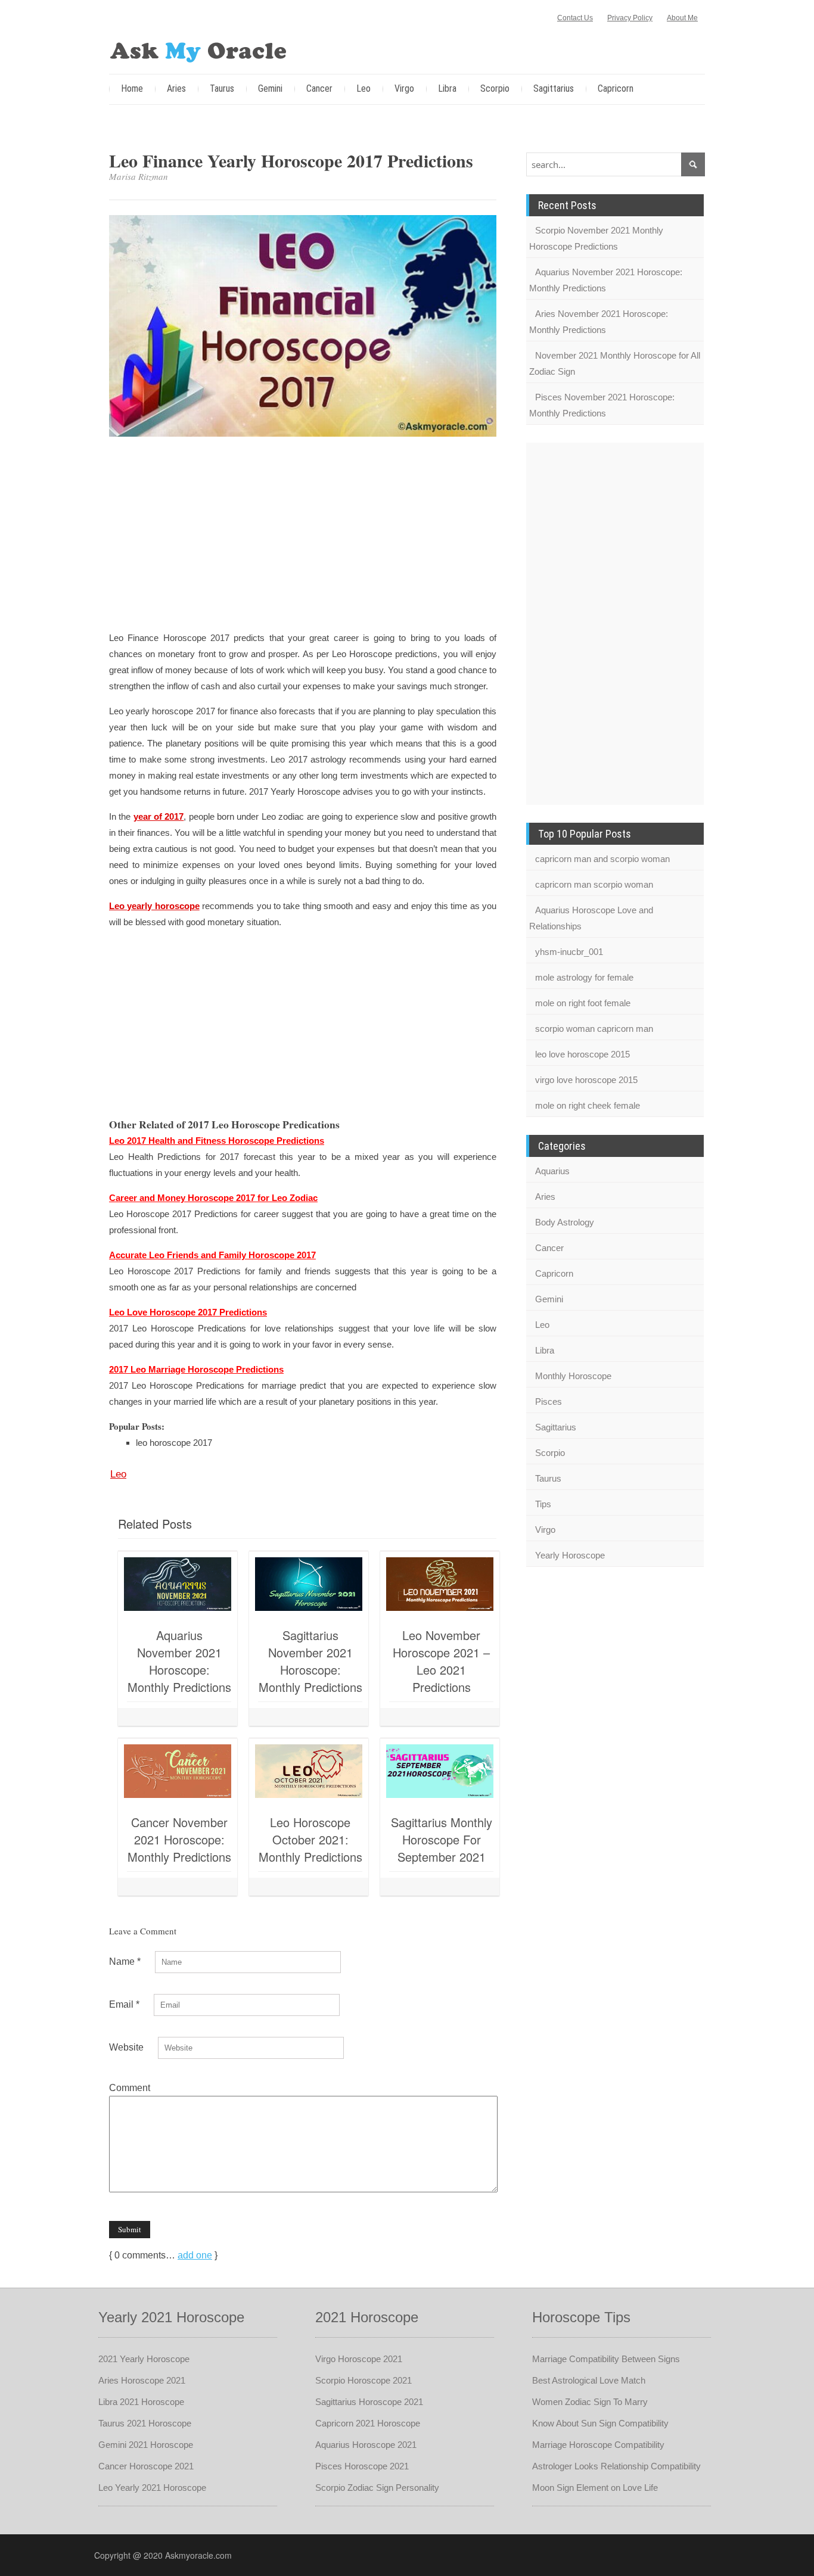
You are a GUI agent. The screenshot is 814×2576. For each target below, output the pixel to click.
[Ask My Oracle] (198, 50)
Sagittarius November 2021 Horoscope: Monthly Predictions (310, 1661)
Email (124, 2004)
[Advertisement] (303, 536)
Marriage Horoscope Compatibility (598, 2445)
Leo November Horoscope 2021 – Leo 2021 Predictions (441, 1661)
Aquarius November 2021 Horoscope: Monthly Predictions (179, 1661)
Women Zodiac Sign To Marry (590, 2402)
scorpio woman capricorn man (594, 1029)
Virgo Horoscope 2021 (359, 2359)
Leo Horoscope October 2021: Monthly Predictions (310, 1839)
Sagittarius (554, 88)
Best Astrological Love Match (589, 2380)
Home (132, 88)
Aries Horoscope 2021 (142, 2380)
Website (126, 2047)
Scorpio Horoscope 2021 (363, 2380)
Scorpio (495, 88)
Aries (176, 88)
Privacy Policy (630, 18)
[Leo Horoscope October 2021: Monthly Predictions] (309, 1771)
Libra (447, 88)
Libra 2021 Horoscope (141, 2402)
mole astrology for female (584, 977)
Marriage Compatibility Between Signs (606, 2359)
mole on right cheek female (588, 1105)
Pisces (549, 1401)
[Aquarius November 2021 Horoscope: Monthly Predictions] (178, 1584)
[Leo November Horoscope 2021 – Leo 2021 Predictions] (440, 1584)
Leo (363, 88)
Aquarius (552, 1171)
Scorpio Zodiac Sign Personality (377, 2488)
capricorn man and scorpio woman (602, 859)
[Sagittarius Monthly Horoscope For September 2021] (440, 1771)
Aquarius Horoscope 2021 (366, 2445)
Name (125, 1961)
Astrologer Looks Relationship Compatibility (616, 2466)
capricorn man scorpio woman (594, 884)
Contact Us (575, 18)
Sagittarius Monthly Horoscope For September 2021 (442, 1839)
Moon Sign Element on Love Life (595, 2488)
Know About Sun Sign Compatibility (600, 2423)
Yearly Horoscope (570, 1555)
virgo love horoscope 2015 (586, 1080)
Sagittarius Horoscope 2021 (369, 2402)
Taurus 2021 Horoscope (145, 2423)
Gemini (270, 88)
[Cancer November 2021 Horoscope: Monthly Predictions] (178, 1771)
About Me (682, 18)
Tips (543, 1504)
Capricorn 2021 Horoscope (368, 2423)
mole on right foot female (583, 1003)
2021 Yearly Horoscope (144, 2359)
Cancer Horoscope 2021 (146, 2466)
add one (195, 2255)
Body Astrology (565, 1222)
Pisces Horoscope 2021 (362, 2466)
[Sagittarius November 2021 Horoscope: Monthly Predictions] (309, 1584)
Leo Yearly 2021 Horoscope (152, 2488)
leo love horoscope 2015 (582, 1054)
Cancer (319, 88)
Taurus (222, 88)
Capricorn (616, 88)
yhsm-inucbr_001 (569, 952)
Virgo (404, 88)
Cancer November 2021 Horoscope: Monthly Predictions (179, 1839)
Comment (130, 2088)
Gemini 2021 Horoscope (146, 2445)
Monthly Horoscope (573, 1376)
